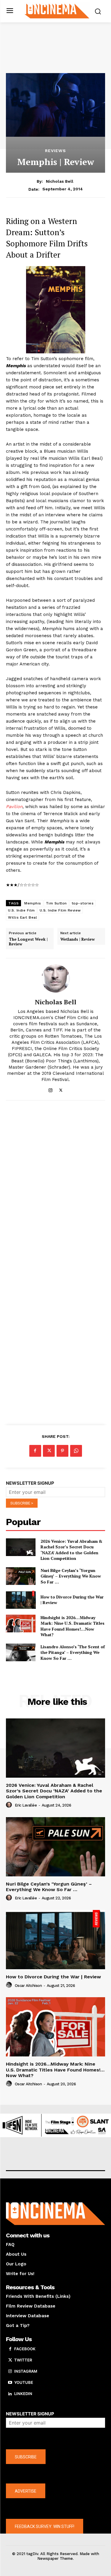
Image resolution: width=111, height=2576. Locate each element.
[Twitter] (61, 1089)
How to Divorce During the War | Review (53, 1977)
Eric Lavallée (26, 1805)
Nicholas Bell (60, 181)
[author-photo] (10, 1805)
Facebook (25, 2349)
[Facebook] (35, 1451)
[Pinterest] (62, 1451)
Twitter (23, 2360)
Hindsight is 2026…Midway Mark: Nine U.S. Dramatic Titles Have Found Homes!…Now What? (73, 1626)
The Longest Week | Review (28, 942)
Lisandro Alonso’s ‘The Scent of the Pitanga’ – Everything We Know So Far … (73, 1652)
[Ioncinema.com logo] (57, 11)
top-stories (83, 903)
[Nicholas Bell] (56, 978)
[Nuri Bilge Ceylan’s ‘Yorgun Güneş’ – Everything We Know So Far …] (21, 1576)
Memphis (33, 903)
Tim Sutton (56, 903)
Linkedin (23, 2394)
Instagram (26, 2371)
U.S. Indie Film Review (60, 910)
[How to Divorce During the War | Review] (21, 1600)
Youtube (24, 2382)
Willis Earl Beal (22, 917)
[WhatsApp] (76, 1451)
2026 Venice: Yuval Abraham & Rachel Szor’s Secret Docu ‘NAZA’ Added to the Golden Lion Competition (71, 1550)
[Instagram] (50, 1089)
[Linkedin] (10, 2394)
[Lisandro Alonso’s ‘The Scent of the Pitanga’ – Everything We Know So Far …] (21, 1652)
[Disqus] (55, 1186)
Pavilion (14, 807)
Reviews (55, 151)
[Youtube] (10, 2383)
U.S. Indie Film (21, 910)
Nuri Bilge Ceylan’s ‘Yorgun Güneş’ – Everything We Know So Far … (71, 1576)
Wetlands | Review (78, 940)
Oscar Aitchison (28, 1986)
